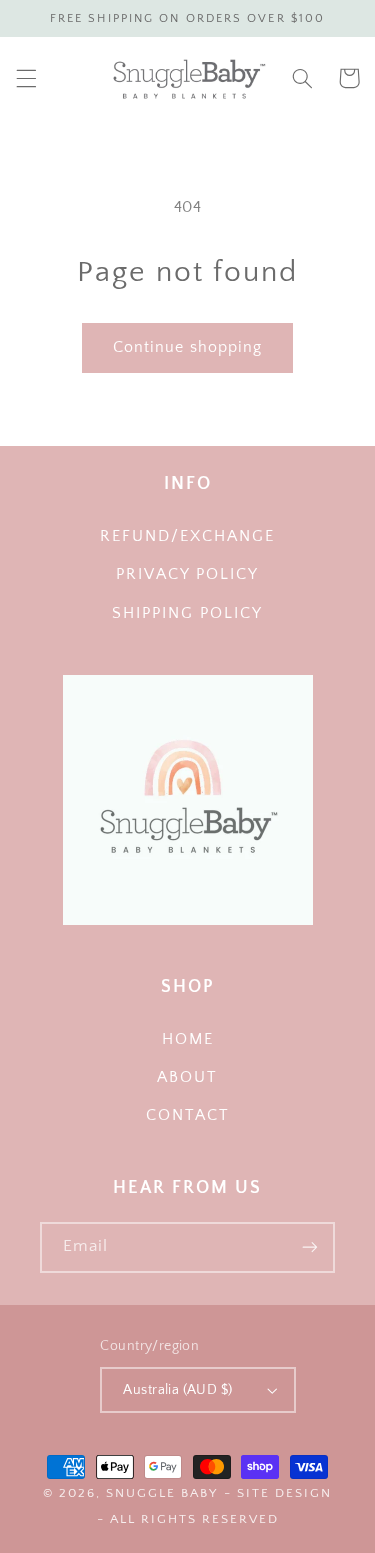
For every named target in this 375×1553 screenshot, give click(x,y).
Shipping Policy (187, 613)
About (187, 1077)
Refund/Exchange (187, 536)
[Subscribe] (310, 1247)
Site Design (284, 1493)
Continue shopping (187, 347)
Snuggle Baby (162, 1493)
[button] (26, 78)
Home (188, 1039)
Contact (188, 1115)
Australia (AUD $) (177, 1390)
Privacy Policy (187, 574)
